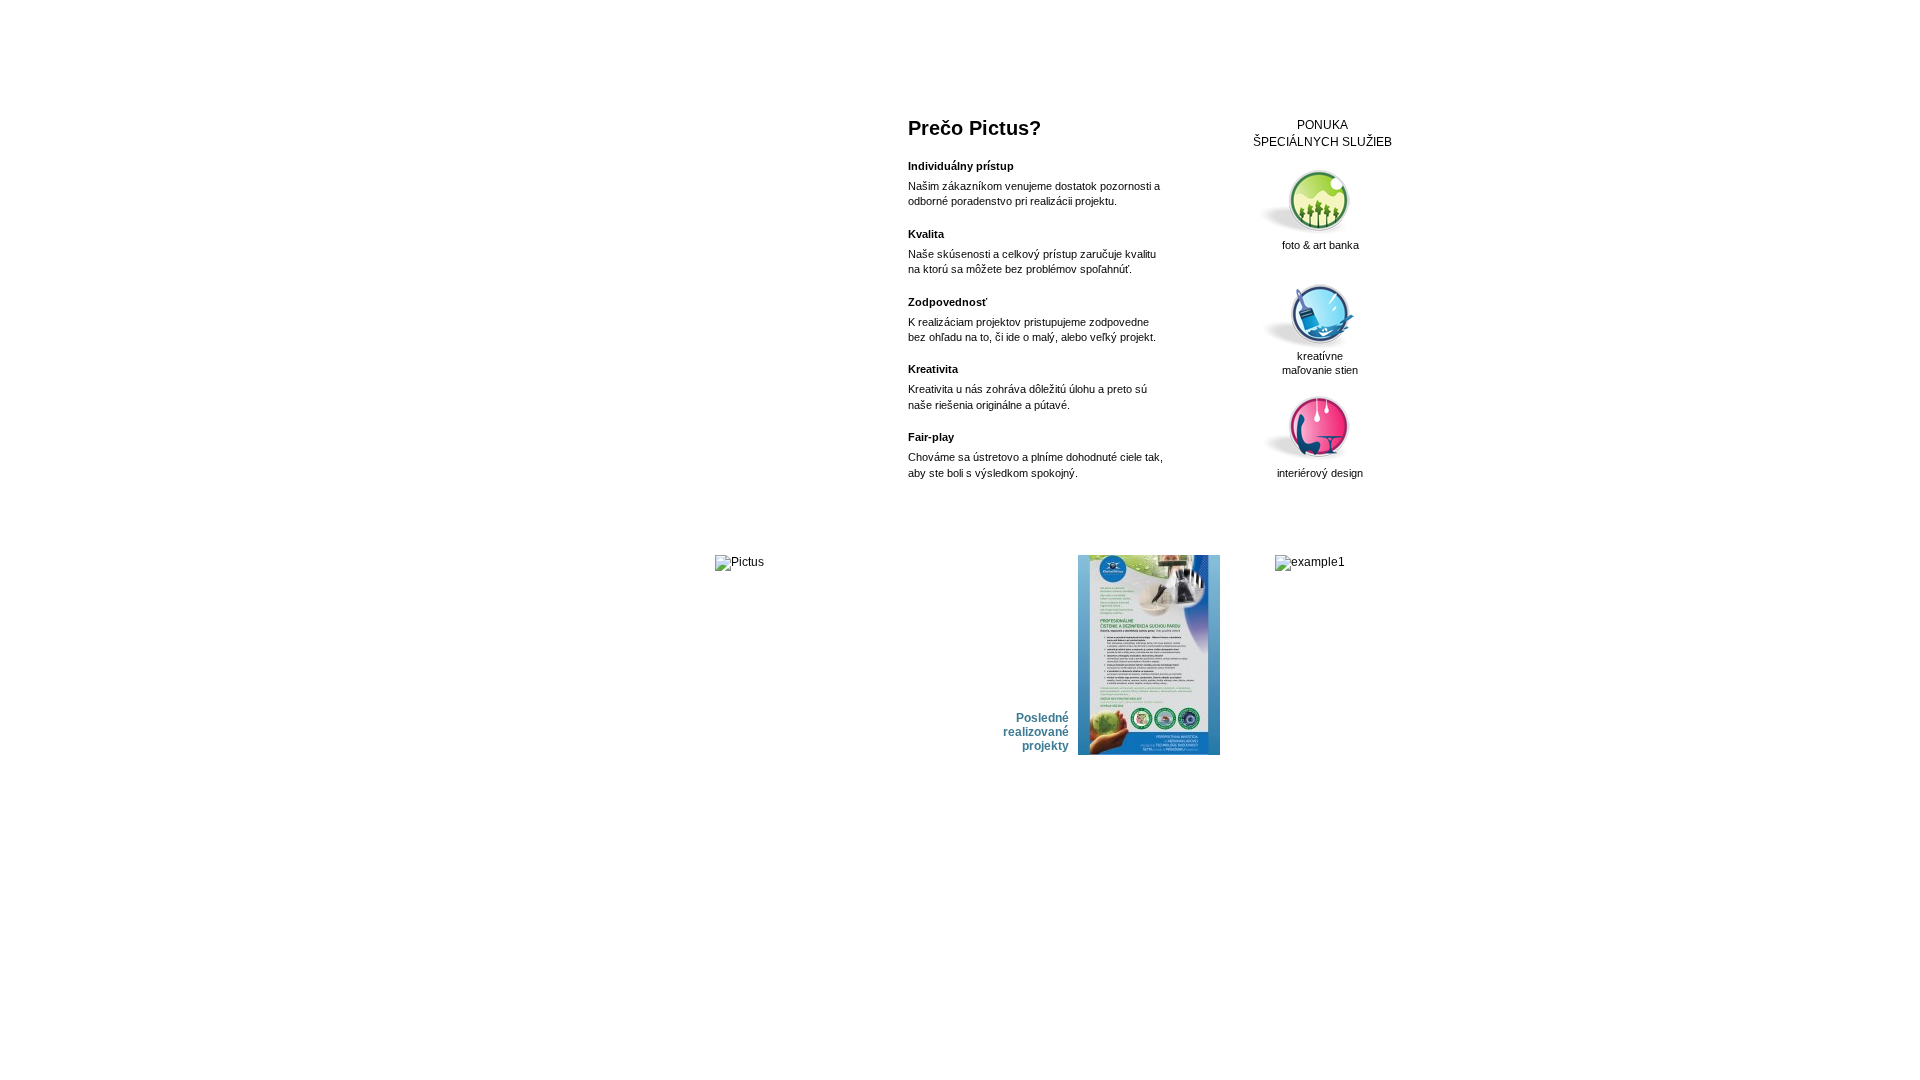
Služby (801, 67)
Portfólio (880, 67)
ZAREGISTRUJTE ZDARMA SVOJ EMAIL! (714, 179)
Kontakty (1060, 67)
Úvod (656, 67)
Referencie (969, 67)
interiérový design (1320, 473)
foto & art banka (1320, 245)
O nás (727, 67)
